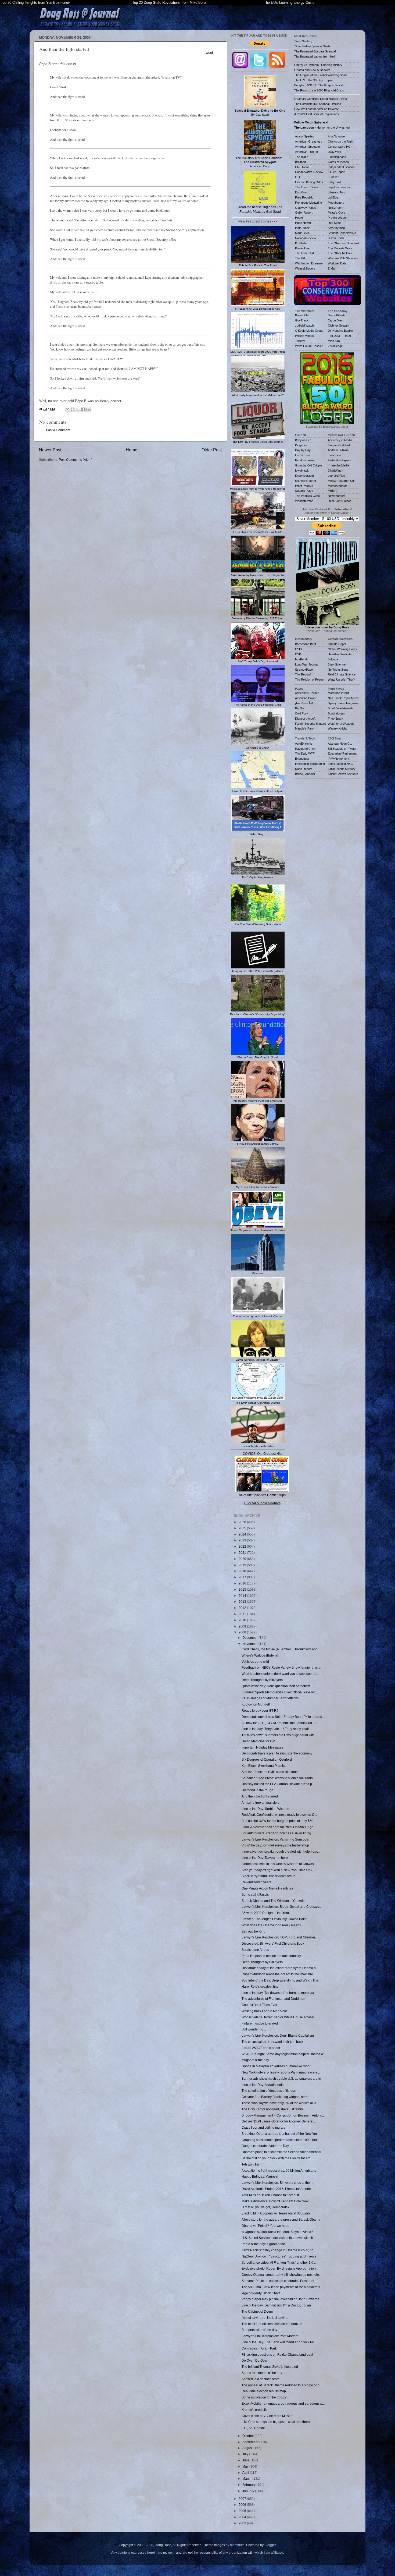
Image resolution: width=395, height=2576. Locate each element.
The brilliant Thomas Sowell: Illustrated (270, 2367)
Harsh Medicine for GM (258, 1741)
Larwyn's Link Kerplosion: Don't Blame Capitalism (278, 2035)
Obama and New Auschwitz (312, 70)
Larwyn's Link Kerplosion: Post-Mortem (270, 2336)
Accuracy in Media (340, 440)
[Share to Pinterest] (88, 409)
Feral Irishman (304, 460)
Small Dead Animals (341, 708)
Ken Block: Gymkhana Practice (264, 1766)
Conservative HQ (339, 147)
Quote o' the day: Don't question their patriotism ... (277, 1686)
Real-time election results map (264, 2391)
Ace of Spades (305, 136)
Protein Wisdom (338, 218)
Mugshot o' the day (255, 2060)
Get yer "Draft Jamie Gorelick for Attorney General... (279, 2121)
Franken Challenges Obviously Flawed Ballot (274, 1919)
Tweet (209, 53)
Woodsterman (304, 501)
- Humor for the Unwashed (322, 128)
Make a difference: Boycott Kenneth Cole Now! (275, 2201)
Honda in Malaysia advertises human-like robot (276, 2066)
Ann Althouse (336, 136)
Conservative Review (309, 172)
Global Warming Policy (342, 649)
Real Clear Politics (340, 501)
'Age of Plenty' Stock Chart (261, 2293)
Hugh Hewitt (303, 223)
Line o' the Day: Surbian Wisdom (265, 1809)
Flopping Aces (337, 157)
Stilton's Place (304, 491)
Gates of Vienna (338, 162)
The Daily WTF (305, 753)
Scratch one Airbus (255, 1950)
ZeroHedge (335, 346)
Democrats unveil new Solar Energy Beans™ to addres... (283, 1717)
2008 (243, 1632)
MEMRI (333, 491)
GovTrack (302, 320)
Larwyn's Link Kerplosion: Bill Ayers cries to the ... (277, 2183)
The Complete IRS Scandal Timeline (318, 104)
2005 (243, 2511)
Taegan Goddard (339, 445)
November (250, 1644)
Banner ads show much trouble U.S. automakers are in (281, 2078)
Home (132, 450)
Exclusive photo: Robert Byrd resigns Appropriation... (280, 2268)
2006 (243, 2505)
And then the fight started (260, 1796)
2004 (243, 2517)
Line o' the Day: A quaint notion (264, 2085)
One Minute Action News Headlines (267, 1888)
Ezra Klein (334, 455)
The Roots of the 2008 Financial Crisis (319, 90)
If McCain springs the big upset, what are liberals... (278, 2422)
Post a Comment (58, 430)
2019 (243, 1565)
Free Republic (304, 197)
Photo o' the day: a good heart (263, 2244)
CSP (298, 654)
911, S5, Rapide (253, 2428)
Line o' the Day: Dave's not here (265, 1858)
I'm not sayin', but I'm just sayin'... (265, 2318)
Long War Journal (307, 664)
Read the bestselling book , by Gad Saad (260, 209)
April (246, 2473)
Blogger (270, 2545)
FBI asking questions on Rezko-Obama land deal (277, 2354)
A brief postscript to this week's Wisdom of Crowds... (279, 1864)
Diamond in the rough (257, 1790)
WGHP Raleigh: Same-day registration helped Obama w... (284, 2054)
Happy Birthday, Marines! (260, 2176)
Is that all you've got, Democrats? (265, 2207)
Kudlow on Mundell (256, 1704)
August (248, 2448)
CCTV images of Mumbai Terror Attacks (270, 1698)
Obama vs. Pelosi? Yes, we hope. (266, 2226)
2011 (243, 1614)
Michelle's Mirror (306, 481)
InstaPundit (302, 228)
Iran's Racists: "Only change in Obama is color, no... (279, 2250)
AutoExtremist (304, 744)
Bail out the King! (254, 1931)
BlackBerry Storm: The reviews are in (268, 1876)
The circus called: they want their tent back (272, 2042)
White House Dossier (309, 346)
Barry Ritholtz (337, 315)
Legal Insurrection (340, 187)
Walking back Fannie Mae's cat (264, 2011)
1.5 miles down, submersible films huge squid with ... (280, 1735)
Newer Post (50, 450)
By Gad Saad (260, 113)
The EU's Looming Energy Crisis (289, 3)
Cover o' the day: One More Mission (267, 2416)
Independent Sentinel (341, 167)
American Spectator (308, 147)
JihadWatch (335, 470)
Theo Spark (335, 719)
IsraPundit (302, 659)
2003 (243, 2523)
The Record (303, 674)
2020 (243, 1559)
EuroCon (301, 192)
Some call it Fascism (256, 1894)
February (249, 2485)
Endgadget (302, 759)
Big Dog (300, 708)
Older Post (212, 450)
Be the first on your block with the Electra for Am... (277, 2158)
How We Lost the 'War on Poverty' (317, 109)
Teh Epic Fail (251, 2164)
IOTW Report (337, 172)
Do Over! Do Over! (255, 2360)
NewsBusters (337, 496)
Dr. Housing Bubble (340, 331)
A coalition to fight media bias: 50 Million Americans (279, 2170)
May (246, 2466)
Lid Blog (333, 197)
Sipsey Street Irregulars (343, 703)
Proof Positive (304, 486)
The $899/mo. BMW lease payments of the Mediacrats (281, 2287)
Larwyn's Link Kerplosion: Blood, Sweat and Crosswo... (282, 1907)
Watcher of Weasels (341, 724)
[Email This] (67, 409)
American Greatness (309, 141)
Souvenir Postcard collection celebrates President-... (280, 2281)
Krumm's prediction (256, 2410)
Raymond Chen (305, 749)
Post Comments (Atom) (76, 460)
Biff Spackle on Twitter (342, 749)
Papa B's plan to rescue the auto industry (271, 1956)
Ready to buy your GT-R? (260, 1710)
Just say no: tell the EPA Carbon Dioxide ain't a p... (278, 1784)
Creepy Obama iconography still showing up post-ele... (281, 2275)
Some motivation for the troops (264, 2397)
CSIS (298, 649)
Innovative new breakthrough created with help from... (281, 1851)
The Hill (300, 258)
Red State (334, 223)
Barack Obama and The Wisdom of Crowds (273, 1901)
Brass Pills (302, 315)
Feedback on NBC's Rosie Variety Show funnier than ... (281, 1667)
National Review (306, 238)
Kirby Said (334, 182)
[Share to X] (78, 409)
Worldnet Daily (337, 263)
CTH (298, 177)
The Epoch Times (307, 187)
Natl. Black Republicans (343, 698)
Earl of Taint (303, 455)
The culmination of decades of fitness (269, 2091)
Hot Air (299, 218)
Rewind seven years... (258, 1882)
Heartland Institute (340, 654)
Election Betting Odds (309, 182)
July (246, 2454)
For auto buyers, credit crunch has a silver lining (276, 1833)
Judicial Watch (304, 325)
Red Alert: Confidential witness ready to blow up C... (279, 1815)
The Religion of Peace (309, 680)
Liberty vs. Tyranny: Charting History (318, 65)
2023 (243, 1540)
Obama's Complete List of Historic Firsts (321, 99)
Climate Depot (337, 644)
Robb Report (303, 769)
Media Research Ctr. (341, 481)
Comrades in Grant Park (259, 2348)
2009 (243, 1626)
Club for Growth (338, 325)
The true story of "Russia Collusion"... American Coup (260, 162)
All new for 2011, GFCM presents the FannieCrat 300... (281, 1723)
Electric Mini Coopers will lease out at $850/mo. (276, 2213)
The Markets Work (340, 248)
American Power (306, 698)
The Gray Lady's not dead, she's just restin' (272, 2109)
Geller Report (304, 213)
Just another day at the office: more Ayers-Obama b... (280, 1968)
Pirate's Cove (337, 213)
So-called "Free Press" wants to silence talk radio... (278, 1778)
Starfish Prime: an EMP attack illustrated (271, 1772)
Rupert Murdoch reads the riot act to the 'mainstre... (279, 1974)
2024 (243, 1534)
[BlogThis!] (73, 409)
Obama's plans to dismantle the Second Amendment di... (283, 2152)
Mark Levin (302, 233)
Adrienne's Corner (307, 693)
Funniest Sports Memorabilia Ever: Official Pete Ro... (280, 1692)
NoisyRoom (335, 208)
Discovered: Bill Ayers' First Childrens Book (273, 1943)
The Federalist (304, 253)
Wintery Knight (337, 728)
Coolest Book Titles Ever (259, 2005)
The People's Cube (307, 496)
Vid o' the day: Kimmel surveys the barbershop (275, 1845)
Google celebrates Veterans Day (265, 2146)
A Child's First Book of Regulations (317, 114)
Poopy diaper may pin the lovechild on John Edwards (280, 2299)
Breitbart (301, 162)
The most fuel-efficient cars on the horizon (272, 2324)
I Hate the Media (338, 465)
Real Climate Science (342, 674)
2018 (243, 1571)
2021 (243, 1553)
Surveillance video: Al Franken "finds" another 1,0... (279, 2262)
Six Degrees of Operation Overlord (267, 1759)
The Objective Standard (343, 243)
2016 (243, 1583)
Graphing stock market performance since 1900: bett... (281, 2140)
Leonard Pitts (336, 476)
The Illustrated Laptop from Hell (315, 56)
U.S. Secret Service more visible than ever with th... (279, 2238)
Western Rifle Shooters (343, 258)
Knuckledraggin (305, 476)
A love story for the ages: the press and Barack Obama (281, 2219)
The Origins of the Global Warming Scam (321, 75)
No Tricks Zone (338, 670)
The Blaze (302, 157)
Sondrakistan (336, 713)
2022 (243, 1546)
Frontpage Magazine (308, 203)
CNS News (302, 167)
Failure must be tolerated (260, 2023)
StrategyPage (304, 670)
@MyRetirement (338, 759)
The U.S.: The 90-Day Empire (314, 80)
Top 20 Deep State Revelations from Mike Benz (169, 3)
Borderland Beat (306, 644)
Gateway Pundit (305, 208)
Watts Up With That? (341, 680)
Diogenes (301, 445)
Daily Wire (334, 152)
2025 (243, 1528)
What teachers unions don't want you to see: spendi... (280, 1674)
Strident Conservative (342, 233)
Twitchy (300, 341)
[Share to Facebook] (83, 409)
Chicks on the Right (341, 141)
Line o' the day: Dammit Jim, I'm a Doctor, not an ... (278, 2305)
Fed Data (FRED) (339, 336)
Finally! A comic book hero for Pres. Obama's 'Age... (279, 1827)
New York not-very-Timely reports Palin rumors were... (281, 2072)
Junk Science (337, 664)
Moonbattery (336, 203)
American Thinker (307, 152)
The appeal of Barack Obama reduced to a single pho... (282, 2385)
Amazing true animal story (261, 1802)
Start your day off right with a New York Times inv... (278, 1870)
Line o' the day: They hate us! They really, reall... (276, 1729)
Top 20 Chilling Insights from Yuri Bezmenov (35, 3)
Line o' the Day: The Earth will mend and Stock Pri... (279, 2342)
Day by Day (303, 450)
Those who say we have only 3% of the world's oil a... (280, 2103)
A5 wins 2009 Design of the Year (265, 1913)
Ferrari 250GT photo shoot (261, 2048)
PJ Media (301, 243)
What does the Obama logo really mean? (271, 1925)
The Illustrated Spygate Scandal (315, 51)
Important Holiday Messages (262, 1747)
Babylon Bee (303, 440)
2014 (243, 1596)
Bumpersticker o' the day (259, 2330)
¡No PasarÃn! (304, 703)
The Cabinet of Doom (257, 2311)
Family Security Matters (310, 724)
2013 (243, 1602)
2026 (243, 1522)
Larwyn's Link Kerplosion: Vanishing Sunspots (275, 1839)
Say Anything (336, 228)
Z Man (332, 268)
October (249, 2436)
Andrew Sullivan (338, 450)
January (249, 2491)
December (250, 1638)
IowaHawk (302, 470)
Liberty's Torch (337, 192)
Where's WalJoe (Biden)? (260, 1655)
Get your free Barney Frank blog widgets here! (275, 2097)
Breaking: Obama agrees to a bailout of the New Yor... (280, 2134)
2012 (243, 1608)
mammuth (237, 2545)
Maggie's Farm (305, 728)
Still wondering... (254, 2029)
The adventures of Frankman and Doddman (273, 1999)
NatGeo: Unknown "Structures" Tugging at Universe (279, 2256)
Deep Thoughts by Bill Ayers (262, 1680)
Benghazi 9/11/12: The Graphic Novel (319, 85)
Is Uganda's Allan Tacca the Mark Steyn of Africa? (277, 2232)
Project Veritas (304, 336)
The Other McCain (340, 253)
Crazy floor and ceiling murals (263, 2127)
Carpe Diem (336, 320)
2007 (243, 2499)
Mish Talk (334, 341)
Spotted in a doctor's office (261, 2379)
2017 (243, 1577)
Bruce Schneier (305, 774)
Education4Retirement (342, 753)
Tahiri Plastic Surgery (342, 769)
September (251, 2442)
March (247, 2478)
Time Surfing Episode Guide (312, 46)
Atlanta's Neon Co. (340, 744)
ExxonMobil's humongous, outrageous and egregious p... (283, 2403)
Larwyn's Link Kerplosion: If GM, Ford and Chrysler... (279, 1937)
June (246, 2460)
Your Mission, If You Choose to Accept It (270, 2195)
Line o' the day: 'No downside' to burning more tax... (279, 1993)
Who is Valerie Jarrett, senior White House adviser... (279, 2017)
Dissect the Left (305, 719)
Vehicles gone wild (255, 1662)
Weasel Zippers (305, 268)
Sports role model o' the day (262, 2373)
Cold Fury (301, 713)
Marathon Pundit (338, 693)
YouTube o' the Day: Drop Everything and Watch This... (281, 1980)
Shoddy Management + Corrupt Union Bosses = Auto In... (283, 2115)
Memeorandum (338, 486)
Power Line (302, 248)
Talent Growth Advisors (343, 774)
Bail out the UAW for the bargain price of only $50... (279, 1821)
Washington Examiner (309, 263)
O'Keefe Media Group (309, 331)
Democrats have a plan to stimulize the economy (277, 1753)
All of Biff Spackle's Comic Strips (262, 1495)
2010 (243, 1620)
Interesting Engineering (310, 764)
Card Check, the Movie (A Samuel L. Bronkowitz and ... (281, 1649)
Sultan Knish (336, 238)
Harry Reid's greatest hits (260, 1986)
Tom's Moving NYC (340, 764)
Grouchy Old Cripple (308, 465)
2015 (243, 1589)
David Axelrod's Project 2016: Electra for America (277, 2189)
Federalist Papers (339, 460)
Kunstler (333, 177)
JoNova (333, 659)
